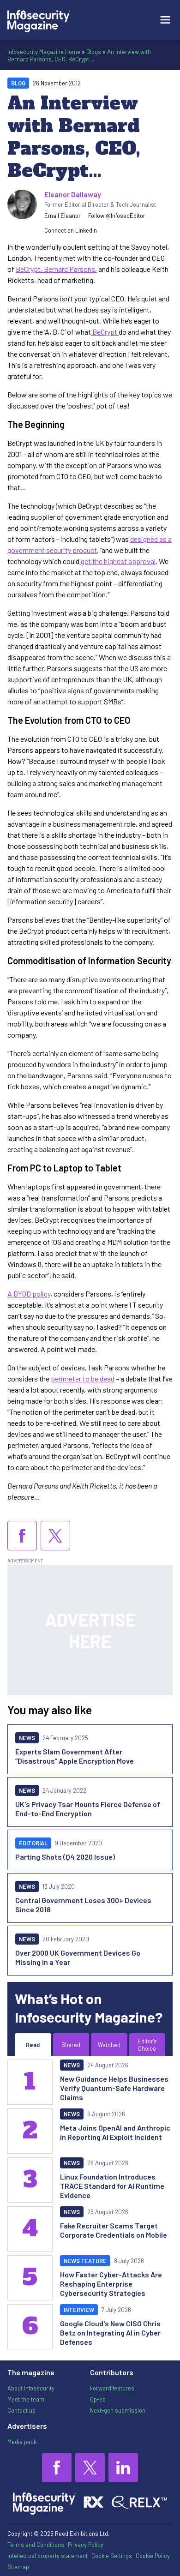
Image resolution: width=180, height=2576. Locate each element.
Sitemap (18, 2567)
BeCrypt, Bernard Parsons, (56, 269)
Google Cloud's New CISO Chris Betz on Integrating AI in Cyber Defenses (110, 2333)
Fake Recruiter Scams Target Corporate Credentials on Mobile (114, 2230)
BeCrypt (105, 332)
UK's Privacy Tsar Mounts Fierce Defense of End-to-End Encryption (88, 1809)
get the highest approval (117, 561)
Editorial (33, 1843)
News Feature (85, 2261)
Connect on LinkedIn (71, 230)
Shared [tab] (71, 2045)
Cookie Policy (153, 2556)
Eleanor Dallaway (73, 194)
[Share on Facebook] (22, 1536)
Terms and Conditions (36, 2545)
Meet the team (26, 2399)
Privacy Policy (86, 2545)
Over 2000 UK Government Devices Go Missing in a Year (78, 1957)
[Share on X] (55, 1536)
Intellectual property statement (48, 2556)
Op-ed (98, 2399)
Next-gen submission (118, 2410)
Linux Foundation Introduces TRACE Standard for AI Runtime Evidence (112, 2186)
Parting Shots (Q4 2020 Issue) (65, 1857)
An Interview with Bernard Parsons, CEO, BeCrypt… (79, 55)
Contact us (21, 2410)
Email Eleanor (63, 216)
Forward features (112, 2388)
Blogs (94, 52)
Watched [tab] (109, 2045)
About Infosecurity (31, 2388)
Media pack (22, 2442)
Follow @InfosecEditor (117, 216)
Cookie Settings (112, 2556)
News (27, 1738)
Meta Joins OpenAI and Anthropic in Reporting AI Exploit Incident (115, 2132)
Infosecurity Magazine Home (44, 52)
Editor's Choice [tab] (147, 2045)
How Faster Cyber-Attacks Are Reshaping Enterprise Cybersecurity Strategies (111, 2284)
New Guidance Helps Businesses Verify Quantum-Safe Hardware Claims (114, 2088)
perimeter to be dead (83, 1378)
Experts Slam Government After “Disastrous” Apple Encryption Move (75, 1756)
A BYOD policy (29, 1294)
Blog (18, 83)
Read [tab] (33, 2045)
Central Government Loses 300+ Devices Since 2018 (83, 1905)
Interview (79, 2310)
